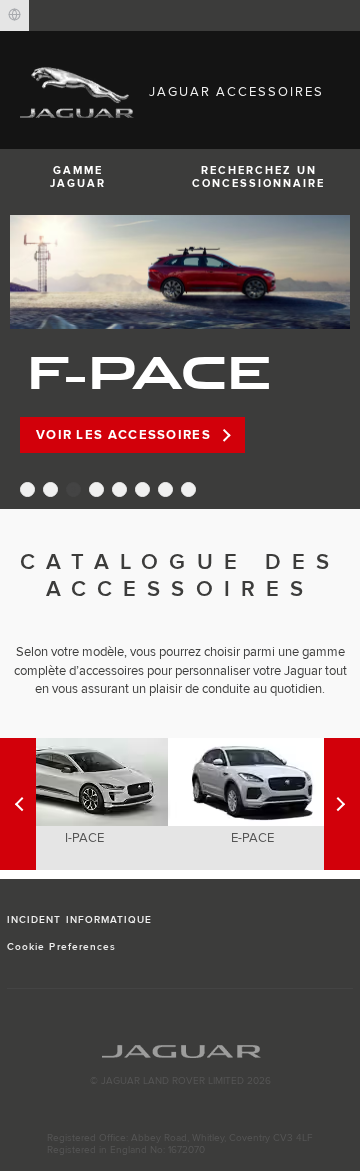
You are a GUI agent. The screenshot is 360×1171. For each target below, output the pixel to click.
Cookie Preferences (61, 947)
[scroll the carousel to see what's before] (342, 804)
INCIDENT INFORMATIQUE (79, 920)
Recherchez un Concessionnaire (258, 177)
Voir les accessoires (123, 435)
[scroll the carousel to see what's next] (18, 804)
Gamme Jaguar (78, 177)
